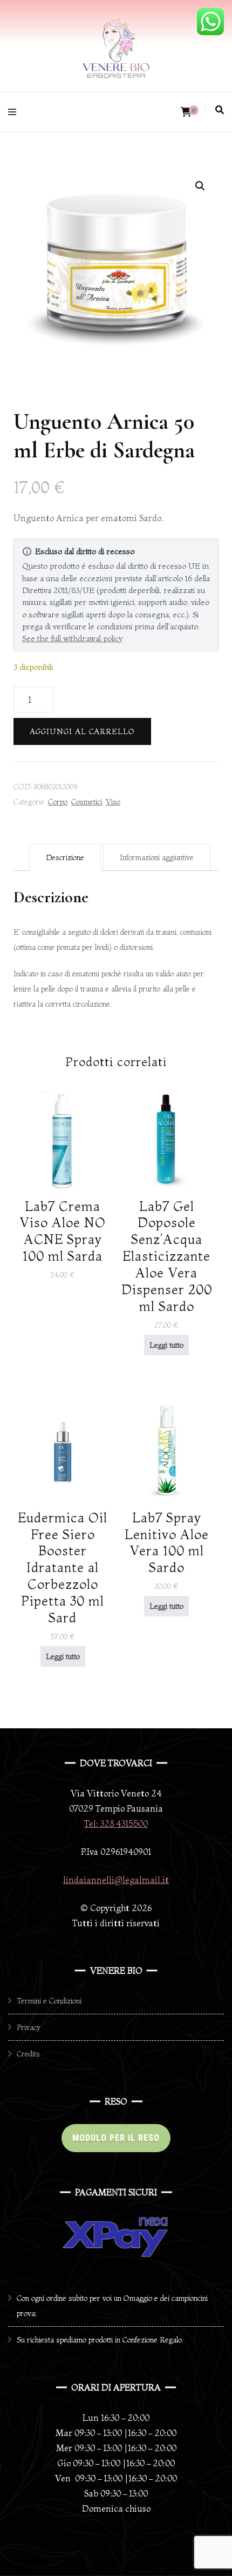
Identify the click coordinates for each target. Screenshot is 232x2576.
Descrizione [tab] (65, 857)
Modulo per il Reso (116, 2138)
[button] (200, 186)
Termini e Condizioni (49, 2001)
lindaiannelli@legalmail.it (116, 1880)
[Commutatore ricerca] (220, 110)
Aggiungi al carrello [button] (63, 1197)
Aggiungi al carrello (82, 731)
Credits (28, 2054)
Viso (113, 802)
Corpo (58, 802)
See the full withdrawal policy (72, 638)
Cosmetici (87, 802)
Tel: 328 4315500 (116, 1823)
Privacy (29, 2027)
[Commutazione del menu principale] (15, 112)
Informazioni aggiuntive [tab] (157, 857)
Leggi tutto (166, 1345)
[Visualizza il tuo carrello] (186, 112)
